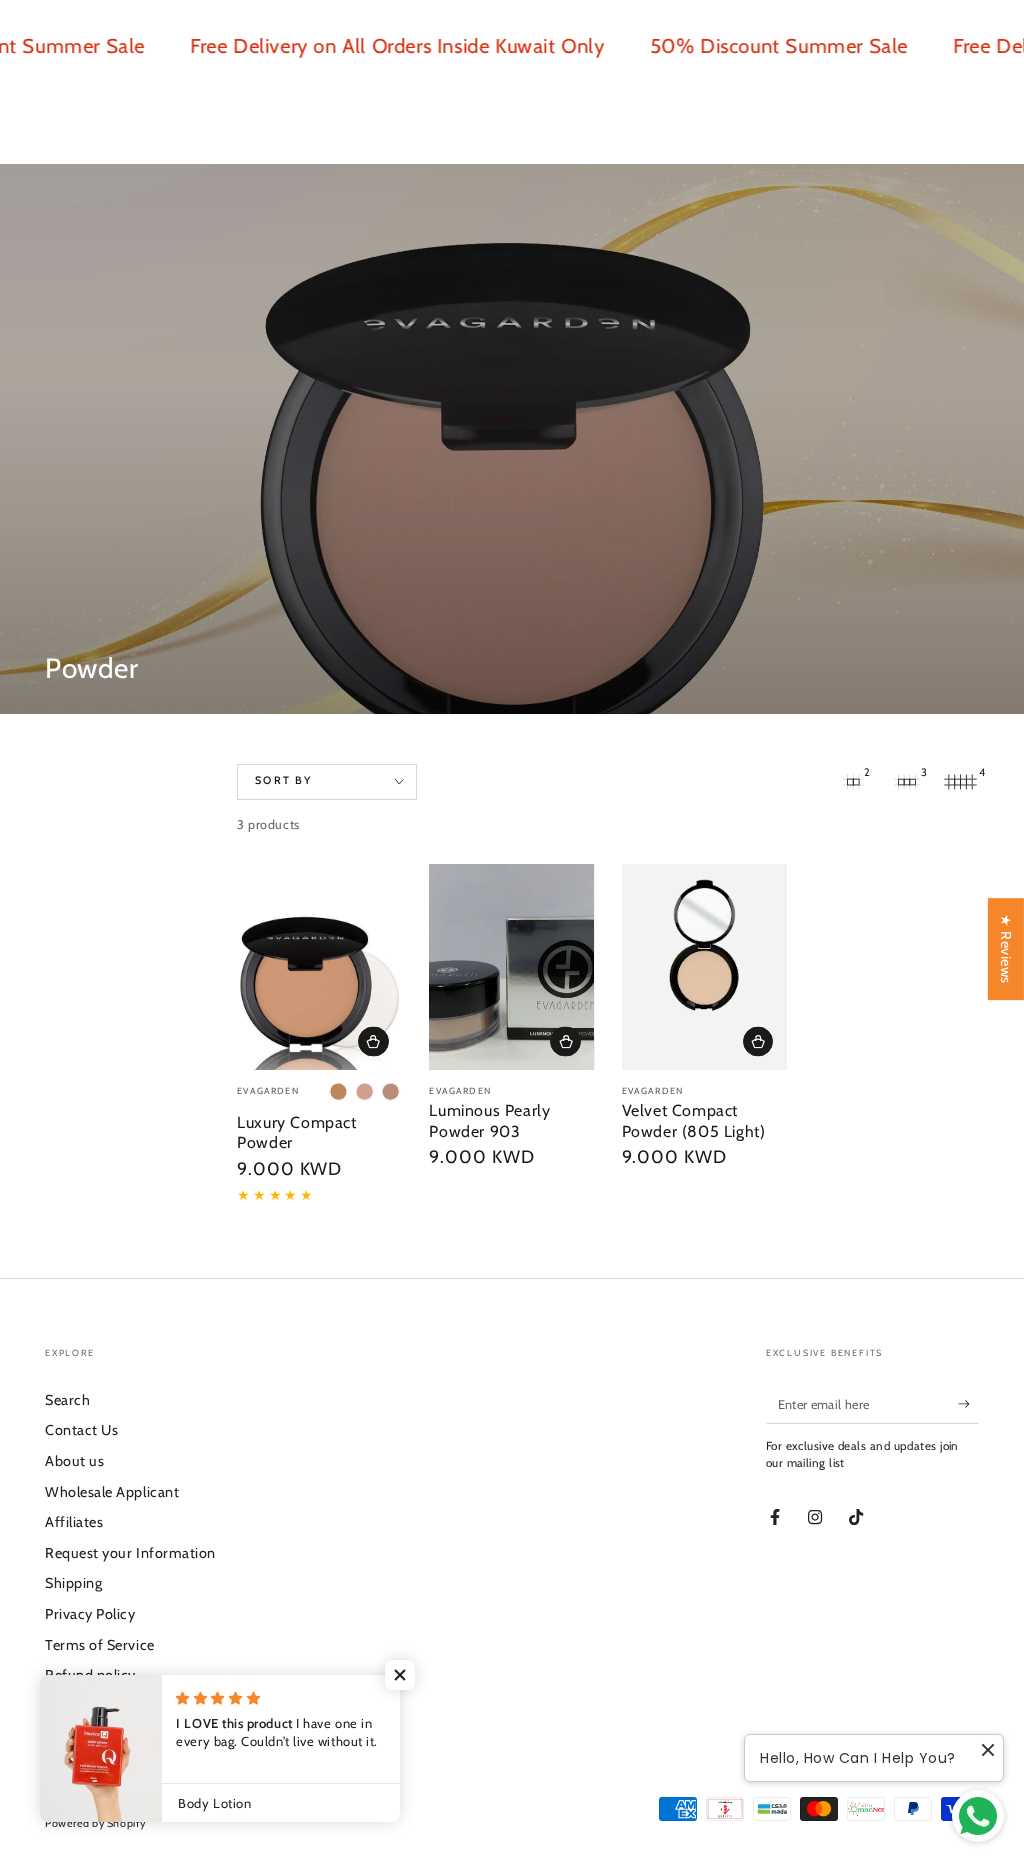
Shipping (73, 1583)
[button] (400, 1675)
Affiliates (74, 1522)
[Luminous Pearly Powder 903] (511, 967)
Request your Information (130, 1553)
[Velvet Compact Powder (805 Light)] (704, 967)
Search (67, 1400)
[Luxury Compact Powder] (319, 967)
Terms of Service (100, 1645)
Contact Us (81, 1430)
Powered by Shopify (95, 1823)
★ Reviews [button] (1006, 949)
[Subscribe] (968, 1404)
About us (74, 1461)
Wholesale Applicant (112, 1492)
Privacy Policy (90, 1614)
